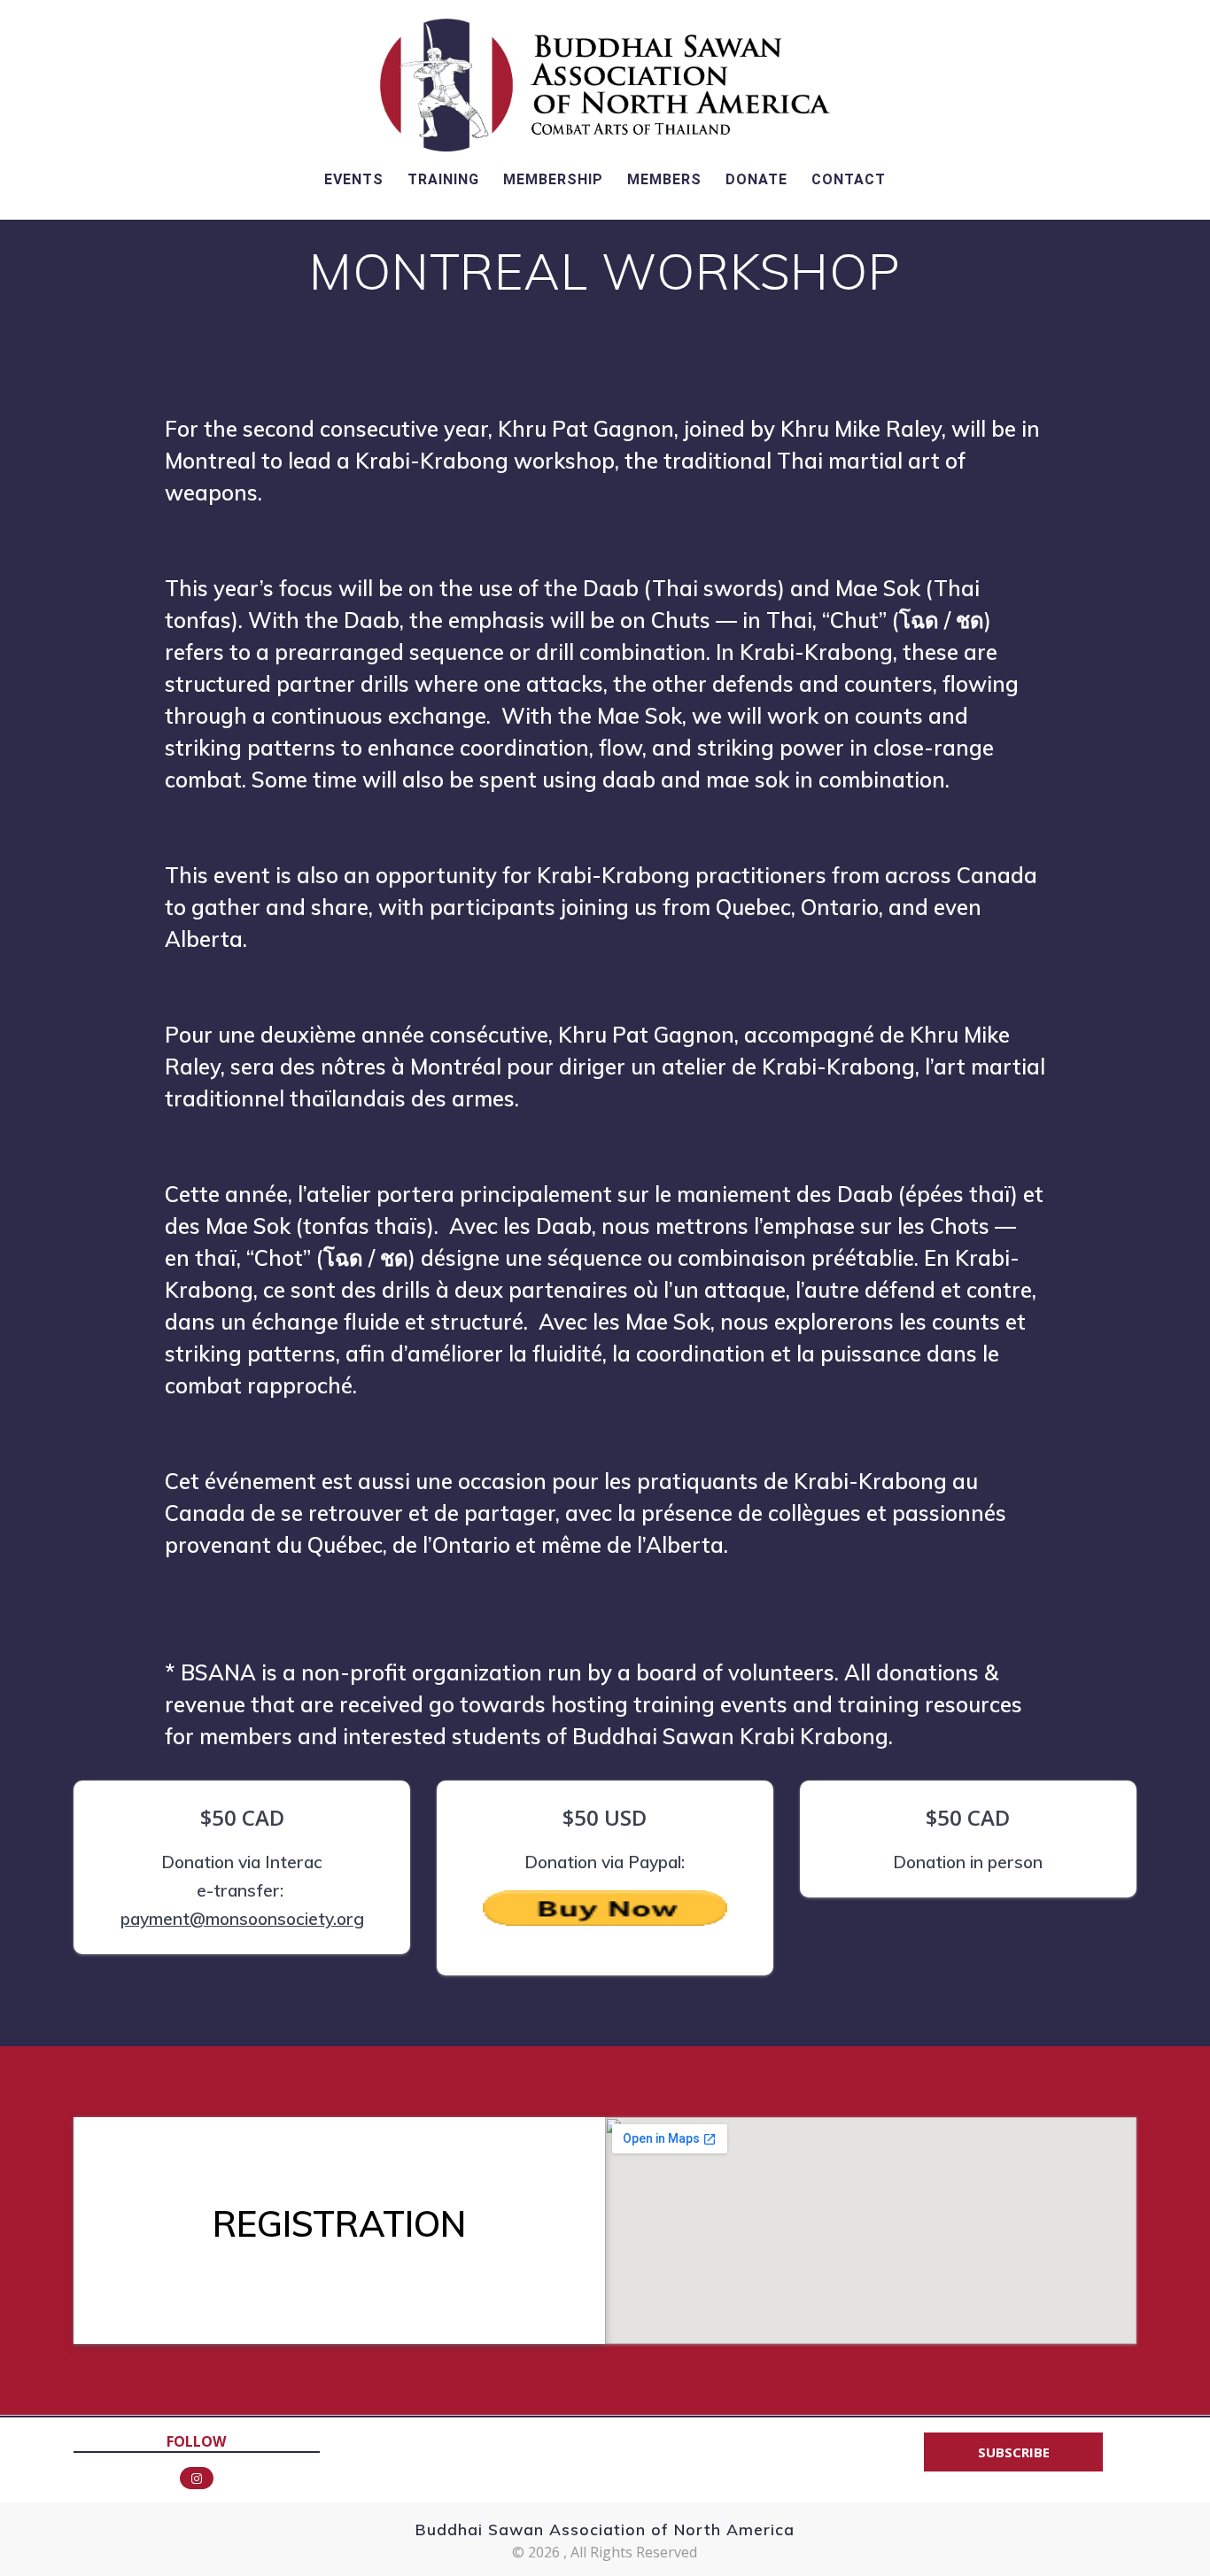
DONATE (756, 179)
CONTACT (849, 179)
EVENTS (354, 179)
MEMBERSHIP (553, 179)
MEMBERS (664, 179)
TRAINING (443, 179)
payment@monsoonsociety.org (242, 1919)
